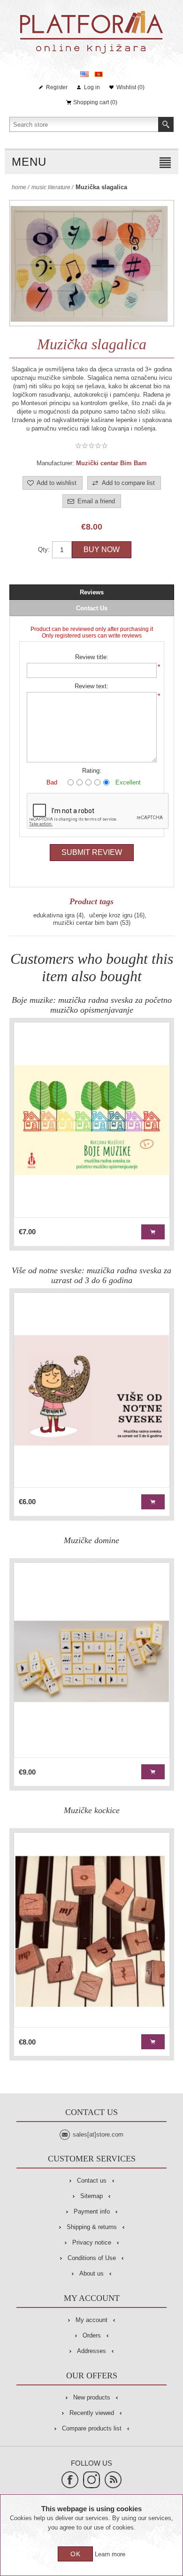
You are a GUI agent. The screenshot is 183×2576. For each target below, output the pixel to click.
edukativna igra (54, 915)
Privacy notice (92, 2242)
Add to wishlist (57, 483)
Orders (92, 2335)
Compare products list (92, 2428)
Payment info (92, 2211)
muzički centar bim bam (86, 923)
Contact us (92, 2180)
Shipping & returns (92, 2227)
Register (57, 87)
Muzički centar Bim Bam (111, 463)
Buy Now (102, 550)
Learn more (110, 2554)
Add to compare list (128, 483)
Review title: (92, 657)
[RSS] (113, 2480)
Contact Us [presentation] (92, 608)
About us (91, 2273)
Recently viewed (92, 2413)
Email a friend (96, 501)
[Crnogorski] (99, 74)
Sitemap (91, 2196)
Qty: (44, 550)
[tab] (92, 592)
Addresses (91, 2351)
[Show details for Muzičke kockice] (92, 1930)
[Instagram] (91, 2480)
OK (76, 2554)
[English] (84, 74)
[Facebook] (70, 2480)
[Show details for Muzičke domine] (92, 1660)
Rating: (92, 771)
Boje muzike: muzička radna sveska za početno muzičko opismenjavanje (92, 1005)
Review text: (91, 686)
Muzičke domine (91, 1540)
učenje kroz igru (111, 915)
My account (91, 2320)
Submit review (92, 852)
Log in (92, 87)
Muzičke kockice (92, 1810)
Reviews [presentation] (92, 592)
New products (92, 2397)
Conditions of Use (92, 2258)
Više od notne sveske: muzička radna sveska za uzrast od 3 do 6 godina (91, 1275)
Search (166, 124)
